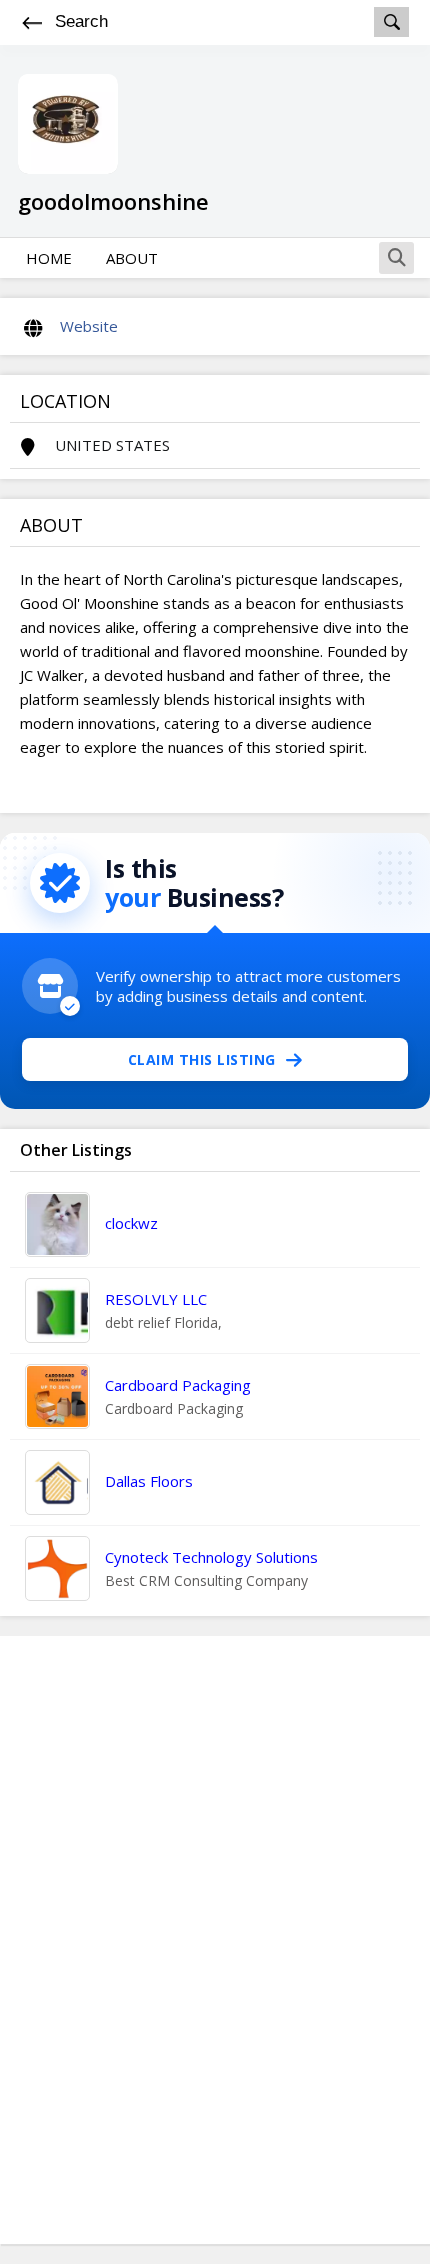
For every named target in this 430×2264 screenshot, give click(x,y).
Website (89, 326)
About (132, 258)
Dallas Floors (149, 1481)
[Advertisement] (215, 1940)
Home (49, 258)
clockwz (131, 1223)
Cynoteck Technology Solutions (211, 1557)
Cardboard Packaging (178, 1385)
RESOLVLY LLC (156, 1299)
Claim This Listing (202, 1059)
